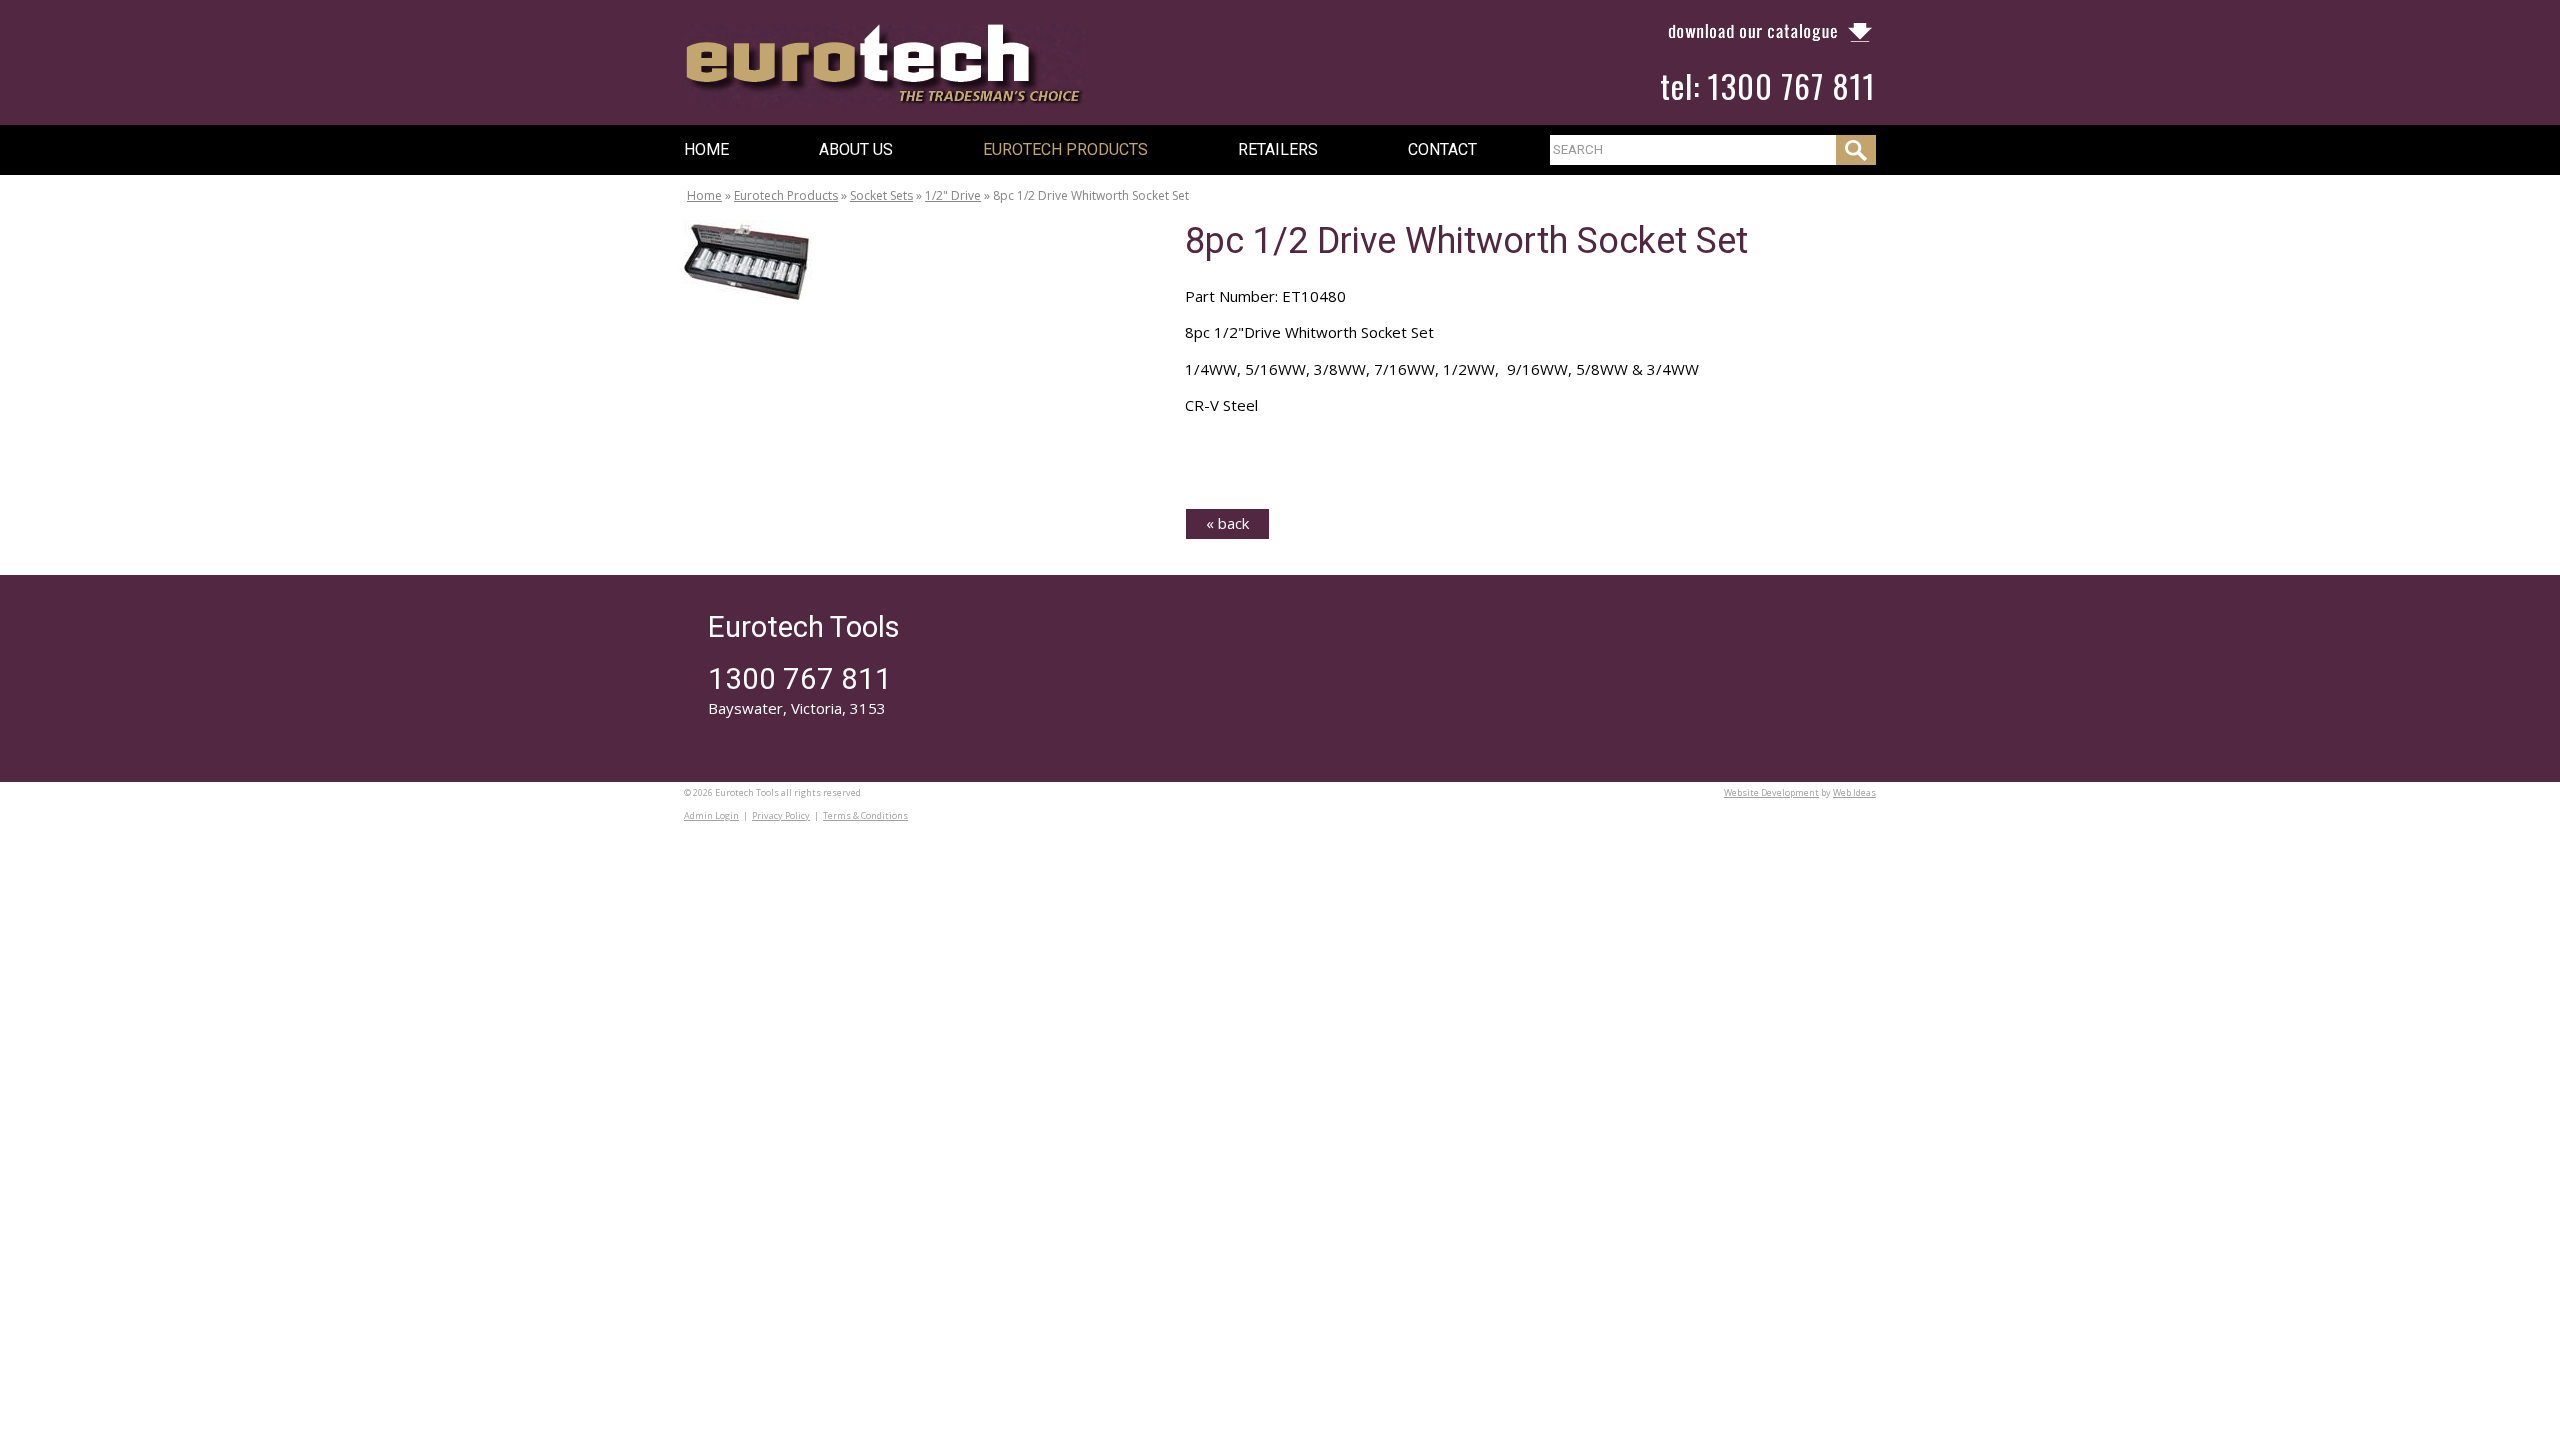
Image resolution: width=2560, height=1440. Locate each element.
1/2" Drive (953, 195)
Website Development (1771, 792)
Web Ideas (1854, 792)
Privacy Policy (781, 815)
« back (1227, 523)
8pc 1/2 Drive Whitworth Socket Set (1091, 195)
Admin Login (711, 815)
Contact (1442, 149)
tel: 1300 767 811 (1768, 85)
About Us (856, 149)
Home (706, 149)
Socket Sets (881, 195)
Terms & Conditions (865, 815)
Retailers (1278, 149)
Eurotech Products (1065, 149)
